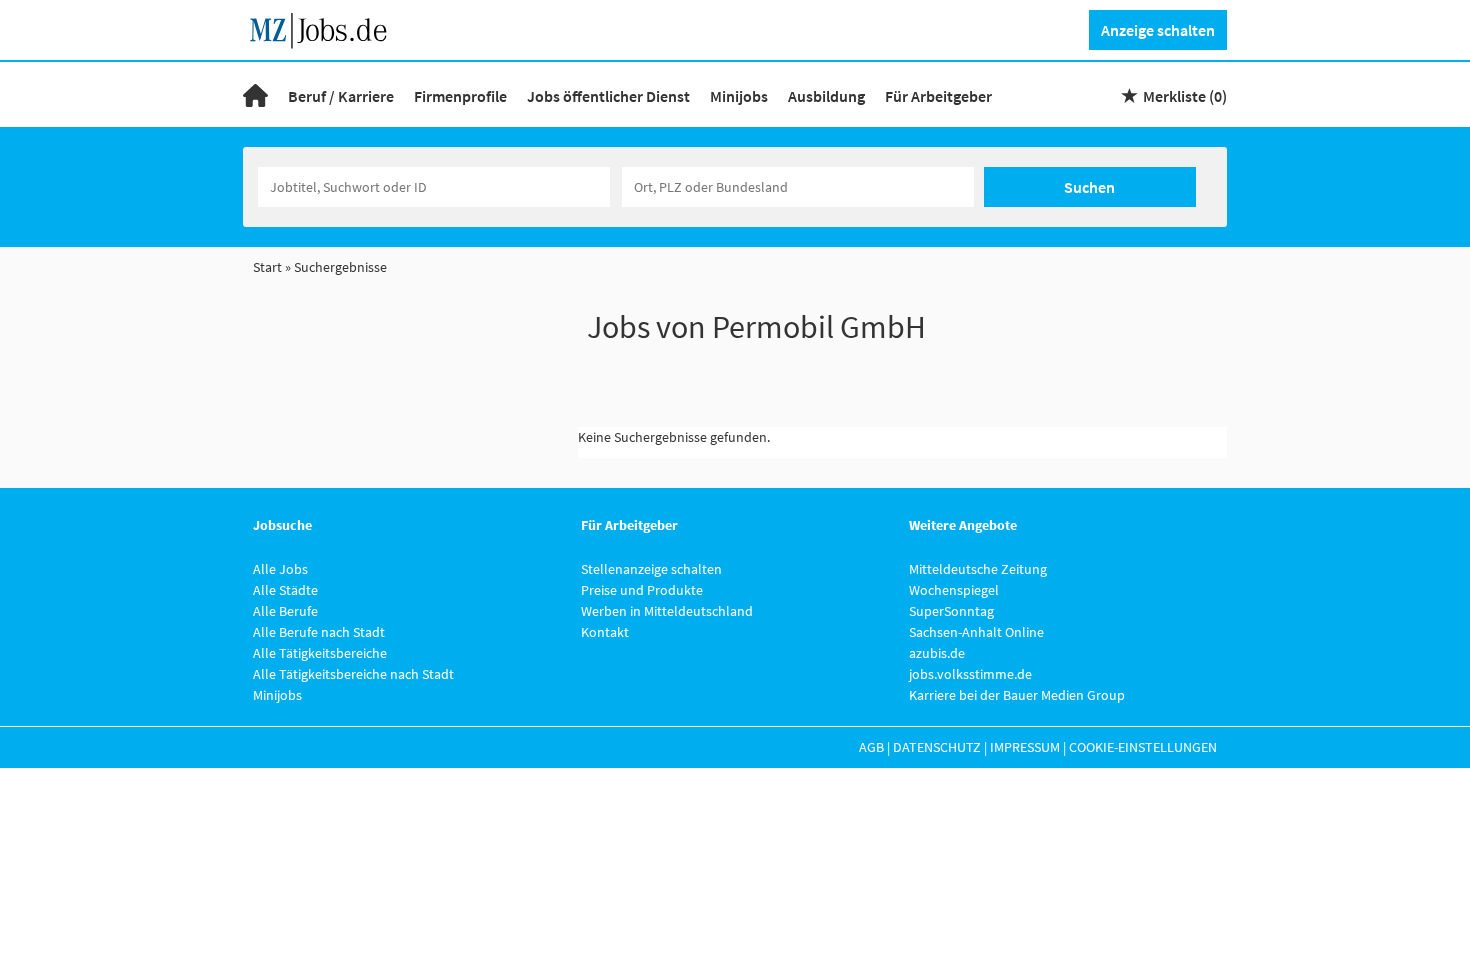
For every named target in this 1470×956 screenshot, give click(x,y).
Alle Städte (285, 590)
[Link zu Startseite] (325, 28)
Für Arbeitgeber (938, 96)
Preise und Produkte (642, 590)
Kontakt (605, 632)
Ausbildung (826, 96)
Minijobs (739, 96)
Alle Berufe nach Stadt (319, 632)
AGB (871, 747)
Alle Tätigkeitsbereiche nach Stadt (353, 674)
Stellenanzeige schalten (651, 569)
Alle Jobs (280, 569)
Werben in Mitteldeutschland (667, 611)
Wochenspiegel (954, 590)
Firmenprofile (460, 96)
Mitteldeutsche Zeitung (978, 569)
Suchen (1089, 187)
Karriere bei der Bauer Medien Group (1017, 695)
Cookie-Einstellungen (1143, 747)
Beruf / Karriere (341, 96)
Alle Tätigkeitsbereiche (320, 653)
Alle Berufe (285, 611)
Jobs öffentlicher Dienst (608, 96)
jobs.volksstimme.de (970, 674)
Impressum (1025, 747)
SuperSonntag (951, 611)
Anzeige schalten (1158, 30)
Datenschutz (937, 747)
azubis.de (937, 653)
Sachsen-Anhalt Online (976, 632)
